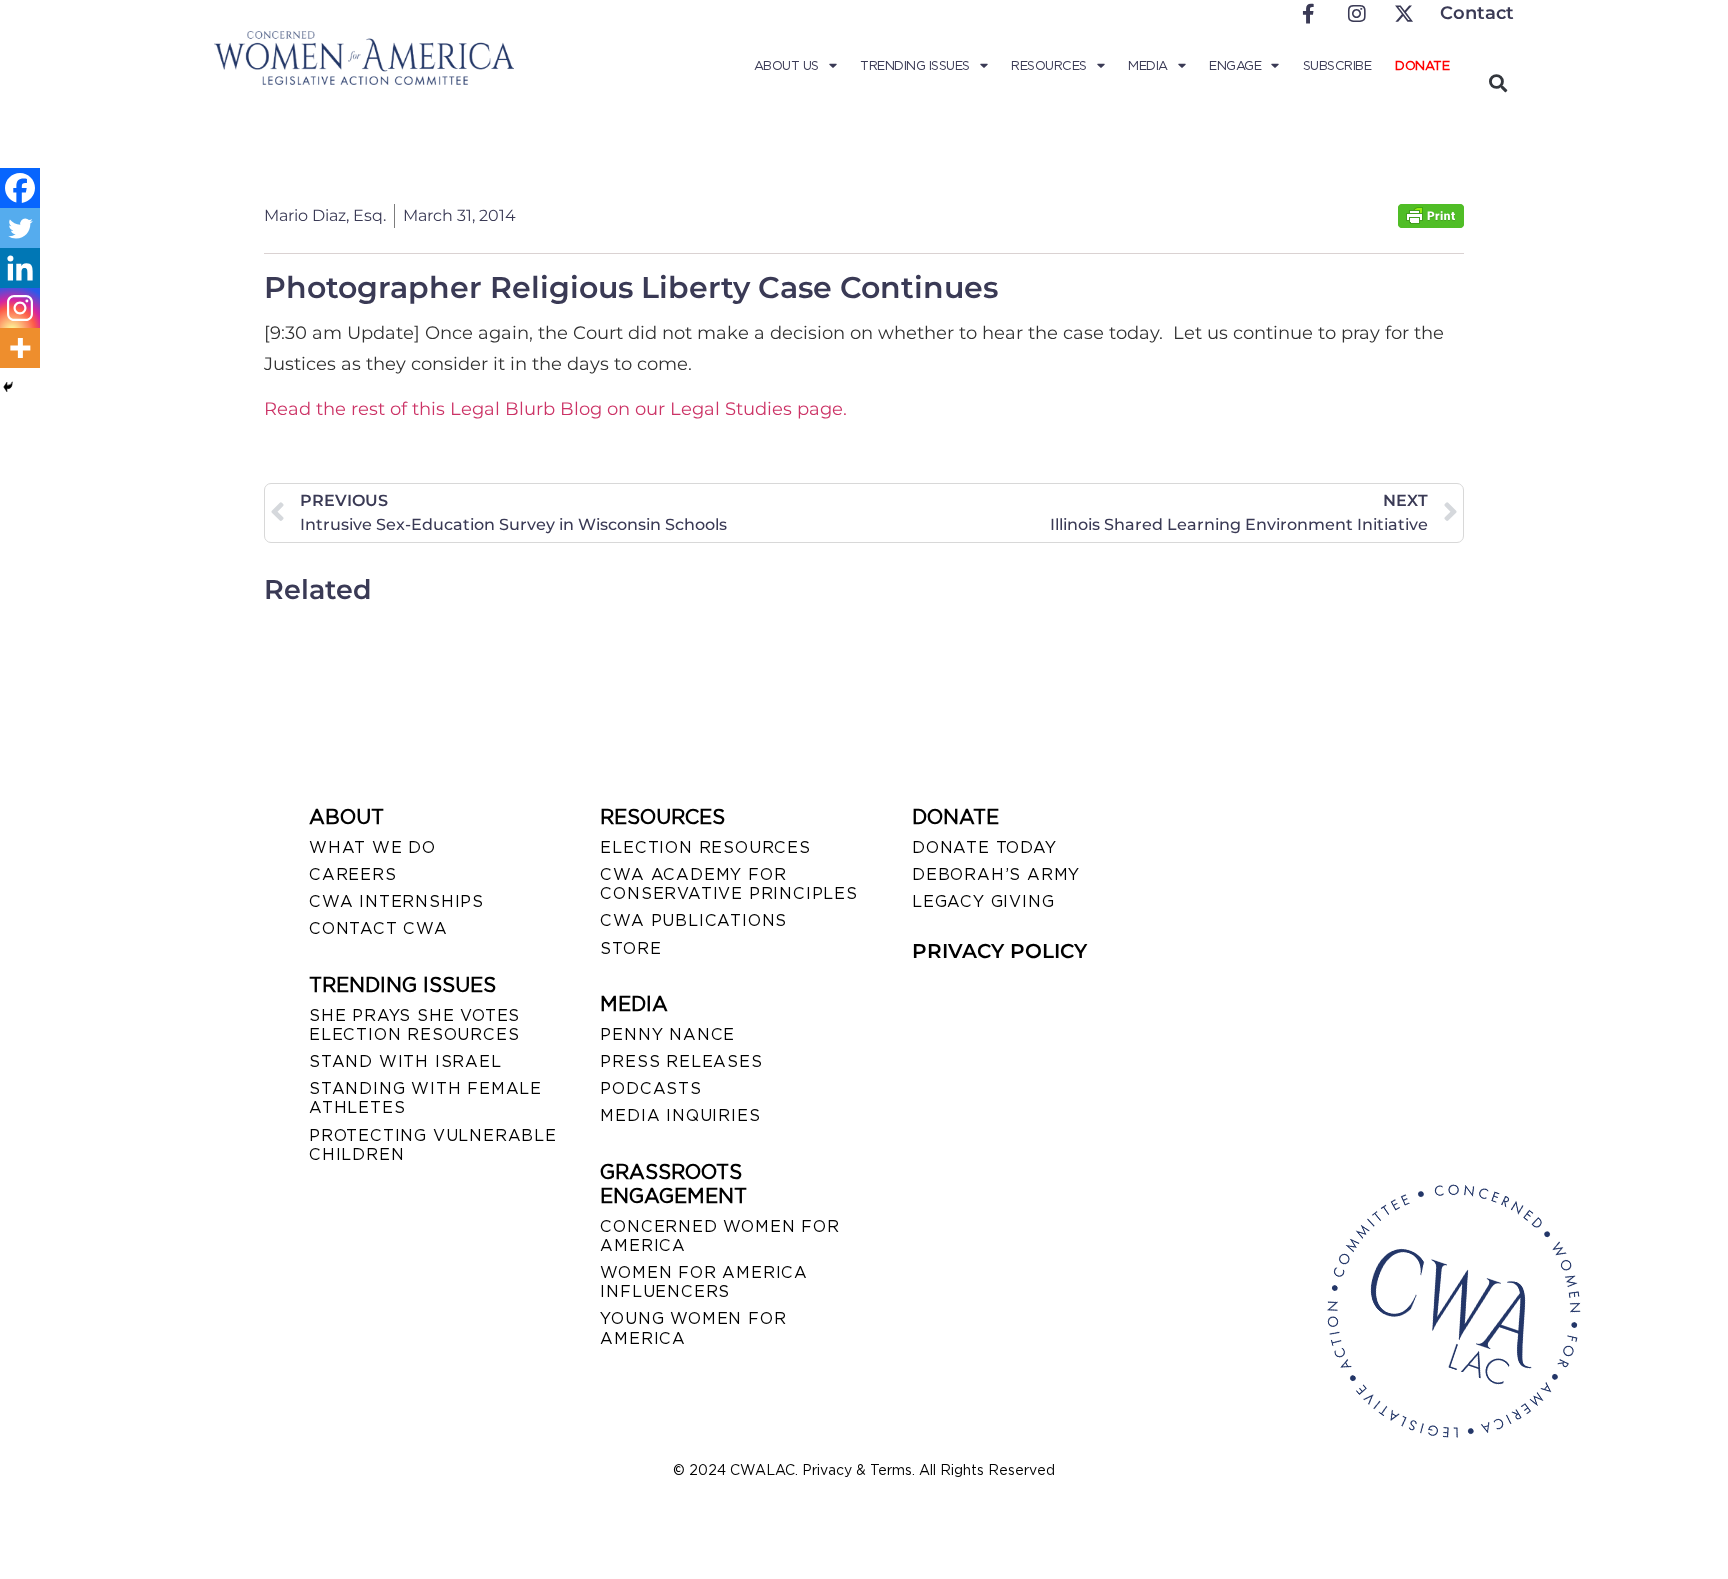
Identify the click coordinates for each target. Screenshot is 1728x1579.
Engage (1235, 65)
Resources (1049, 65)
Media (1148, 65)
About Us (786, 65)
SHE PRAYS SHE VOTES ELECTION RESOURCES (414, 1025)
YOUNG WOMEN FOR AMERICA (693, 1328)
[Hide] (8, 387)
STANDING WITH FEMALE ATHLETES (425, 1098)
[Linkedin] (20, 268)
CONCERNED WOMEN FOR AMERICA (719, 1236)
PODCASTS (650, 1088)
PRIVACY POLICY (999, 951)
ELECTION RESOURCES (705, 847)
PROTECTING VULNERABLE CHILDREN (433, 1145)
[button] (1497, 82)
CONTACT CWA (378, 928)
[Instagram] (20, 308)
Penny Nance (667, 1034)
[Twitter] (20, 228)
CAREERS (353, 874)
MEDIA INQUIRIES (680, 1115)
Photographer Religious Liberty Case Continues (631, 287)
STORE (630, 948)
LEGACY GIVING (983, 901)
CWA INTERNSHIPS (396, 901)
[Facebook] (20, 188)
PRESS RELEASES (681, 1061)
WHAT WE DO (372, 847)
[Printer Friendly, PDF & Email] (1431, 222)
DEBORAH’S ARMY (996, 874)
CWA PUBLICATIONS (693, 920)
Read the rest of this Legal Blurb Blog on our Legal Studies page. (555, 409)
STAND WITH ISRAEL (405, 1061)
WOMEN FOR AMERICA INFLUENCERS (704, 1282)
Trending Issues (915, 65)
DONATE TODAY (984, 847)
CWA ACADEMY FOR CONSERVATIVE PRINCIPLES (728, 884)
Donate (1422, 65)
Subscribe (1337, 65)
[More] (20, 348)
